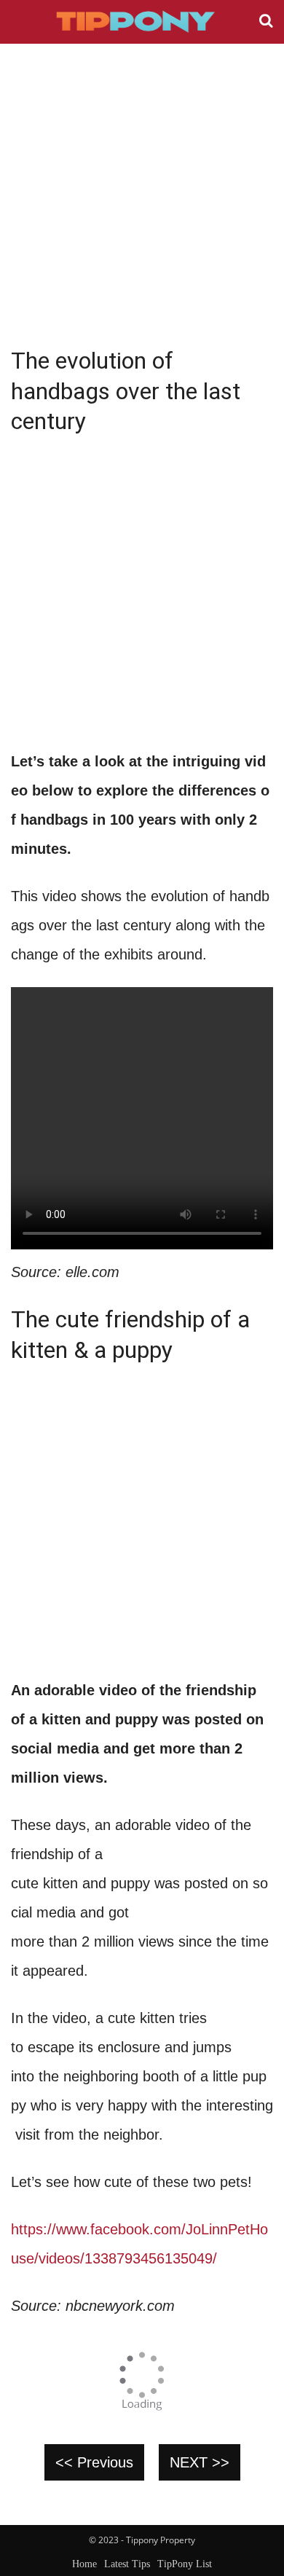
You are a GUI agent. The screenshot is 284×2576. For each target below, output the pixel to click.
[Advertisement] (142, 193)
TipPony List (185, 2564)
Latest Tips (127, 2564)
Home (84, 2564)
